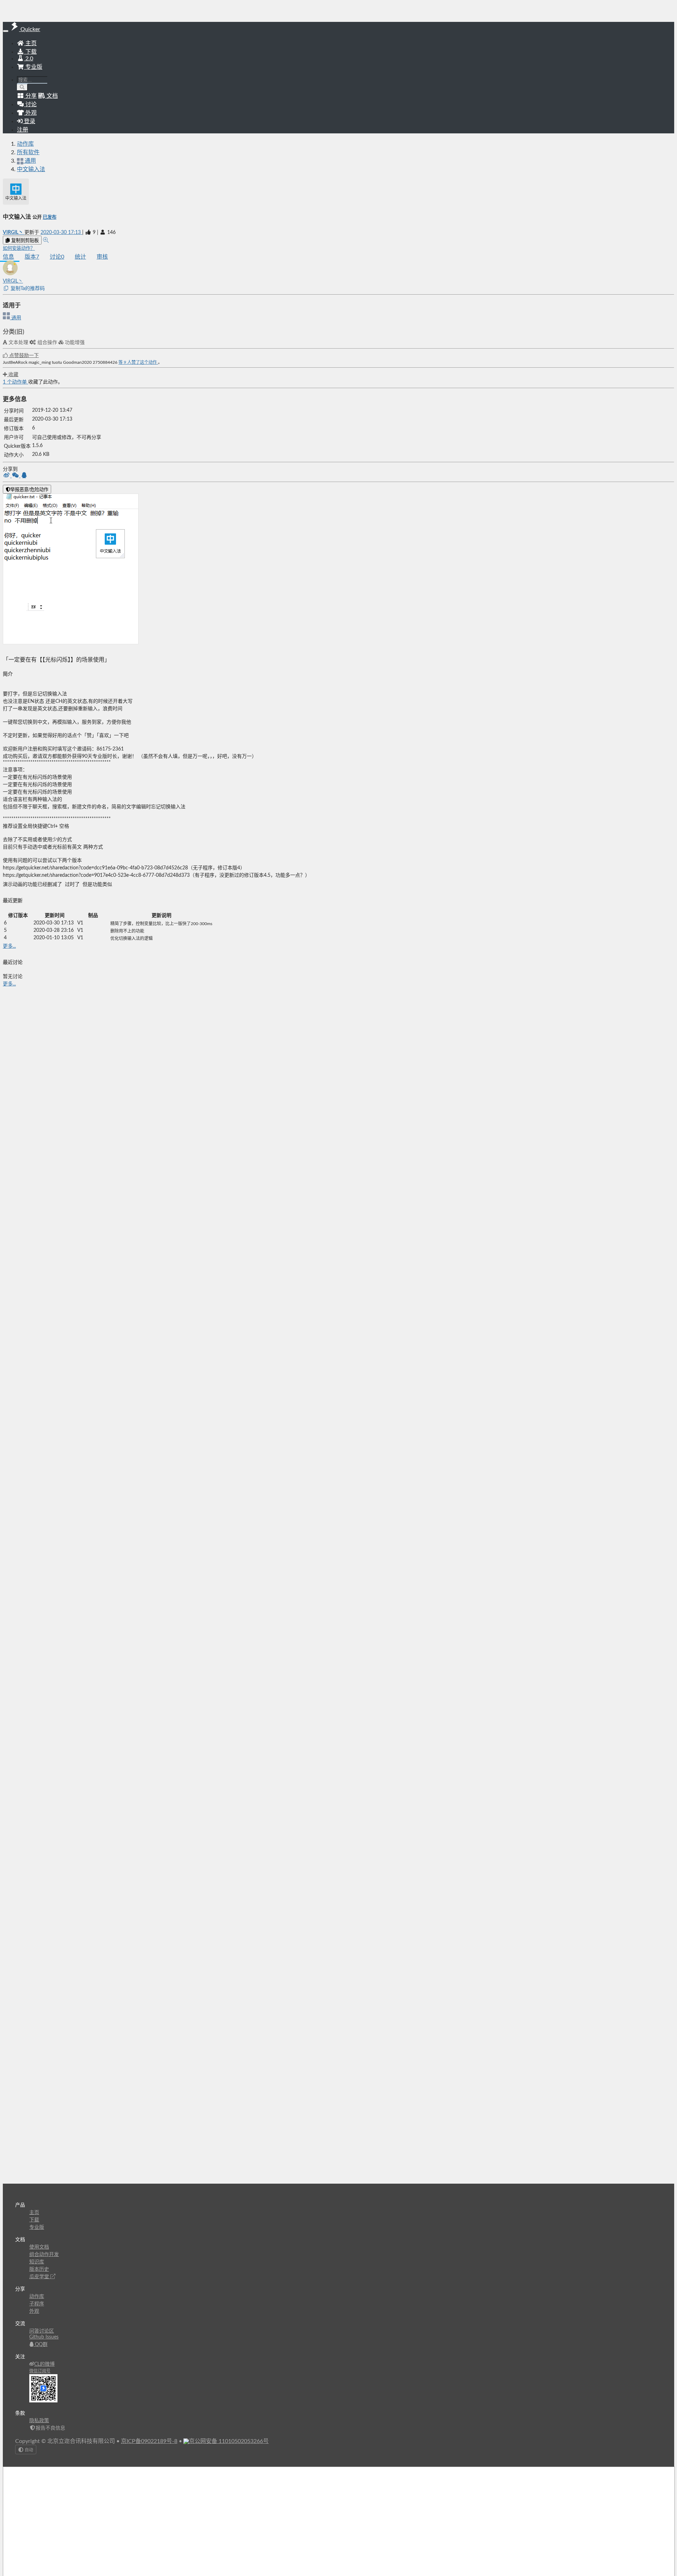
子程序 (37, 2304)
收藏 (13, 375)
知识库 (37, 2262)
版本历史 (39, 2269)
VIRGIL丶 (14, 233)
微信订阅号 (40, 2371)
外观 (34, 2311)
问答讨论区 (42, 2331)
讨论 (57, 257)
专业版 (33, 67)
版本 (32, 257)
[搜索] (22, 87)
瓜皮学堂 (40, 2277)
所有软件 (28, 152)
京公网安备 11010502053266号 (229, 2441)
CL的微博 (44, 2364)
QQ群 (41, 2345)
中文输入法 (31, 169)
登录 (29, 121)
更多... (9, 946)
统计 (80, 257)
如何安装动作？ (19, 248)
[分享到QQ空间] (24, 476)
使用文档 (39, 2247)
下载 (30, 52)
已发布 (50, 217)
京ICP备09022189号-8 (149, 2441)
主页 (30, 43)
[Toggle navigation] (6, 31)
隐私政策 (39, 2421)
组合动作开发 (44, 2255)
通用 (16, 318)
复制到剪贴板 (24, 240)
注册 (23, 130)
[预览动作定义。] (46, 240)
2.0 (29, 59)
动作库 (25, 144)
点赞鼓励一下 (23, 356)
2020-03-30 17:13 (61, 233)
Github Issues (44, 2337)
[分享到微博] (7, 476)
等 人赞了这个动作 (138, 362)
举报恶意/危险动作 (29, 490)
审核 (102, 257)
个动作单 (16, 382)
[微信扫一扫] (16, 476)
